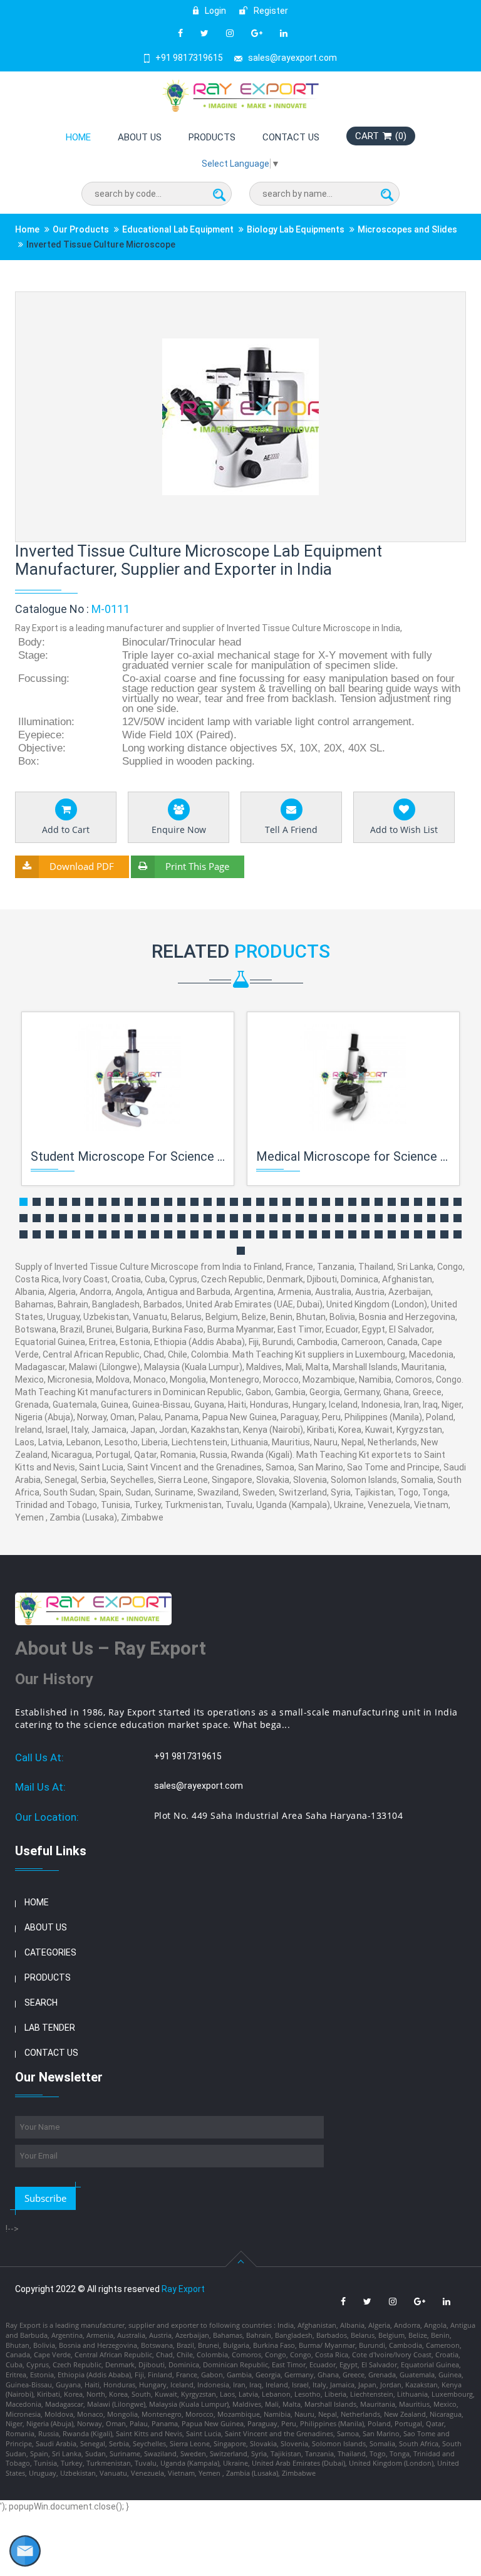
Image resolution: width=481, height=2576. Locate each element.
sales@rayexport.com (292, 58)
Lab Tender (50, 2028)
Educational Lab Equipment (178, 229)
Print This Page (197, 866)
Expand (441, 302)
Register (270, 11)
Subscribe (45, 2198)
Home (78, 137)
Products (212, 137)
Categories (50, 1952)
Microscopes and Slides (407, 229)
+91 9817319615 (189, 58)
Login (215, 11)
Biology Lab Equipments (296, 229)
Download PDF (82, 866)
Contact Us (291, 137)
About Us (140, 137)
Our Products (81, 229)
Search (41, 2003)
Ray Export (183, 2289)
